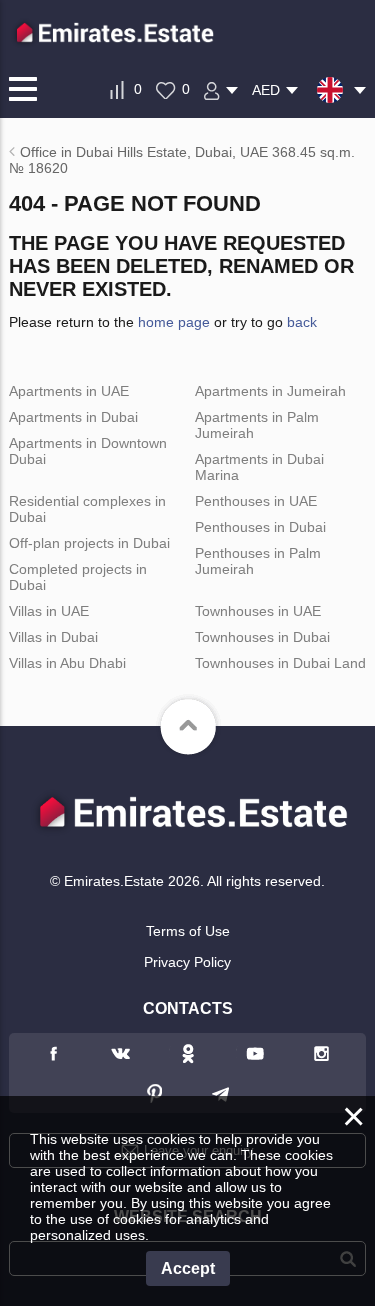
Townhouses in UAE (258, 611)
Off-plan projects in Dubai (89, 543)
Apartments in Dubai (73, 417)
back (302, 322)
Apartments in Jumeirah (270, 391)
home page (174, 322)
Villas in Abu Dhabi (67, 663)
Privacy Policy (187, 962)
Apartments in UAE (69, 391)
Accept (188, 1268)
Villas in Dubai (53, 637)
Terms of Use (188, 931)
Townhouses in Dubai (262, 637)
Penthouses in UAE (256, 501)
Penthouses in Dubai (260, 527)
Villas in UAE (49, 611)
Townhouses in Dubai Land (280, 663)
